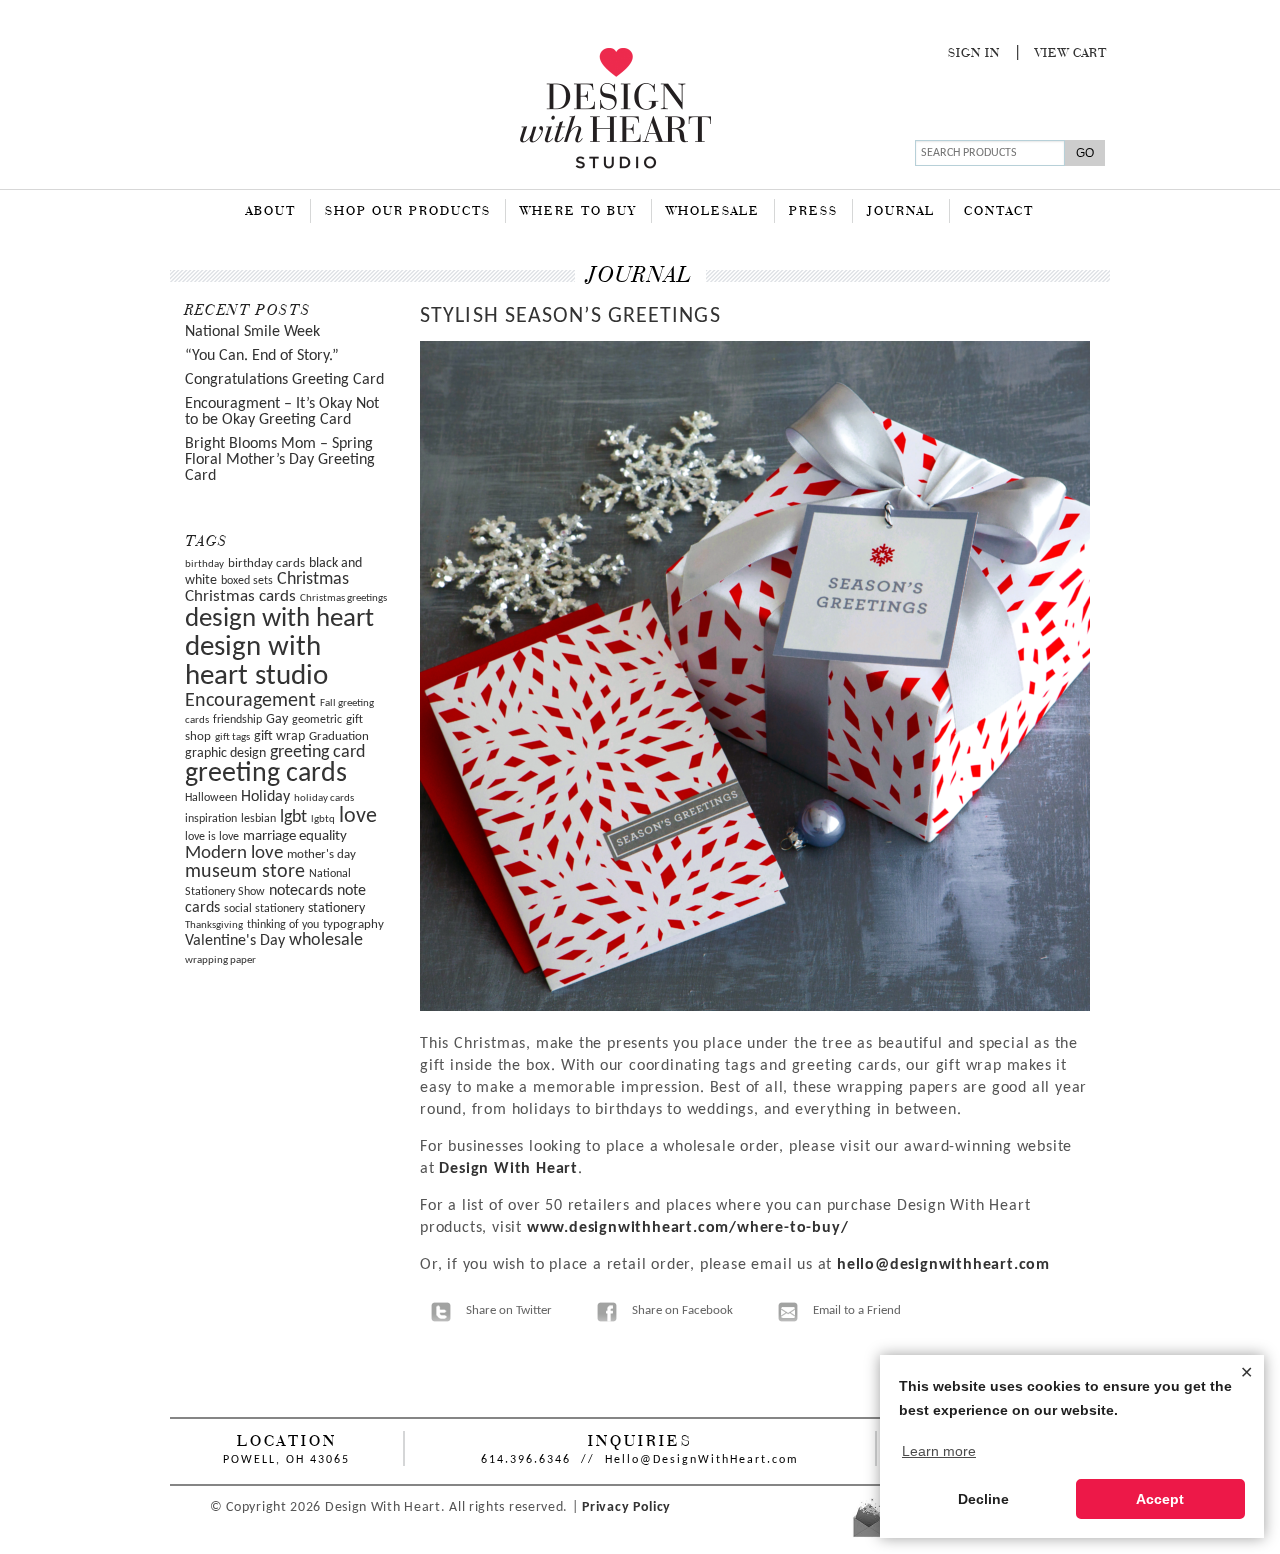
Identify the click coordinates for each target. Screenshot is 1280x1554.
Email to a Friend (857, 1310)
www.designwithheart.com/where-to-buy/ (688, 1228)
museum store (245, 872)
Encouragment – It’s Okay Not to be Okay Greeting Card (282, 412)
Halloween (211, 798)
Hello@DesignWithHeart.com (702, 1460)
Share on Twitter (509, 1310)
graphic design (225, 753)
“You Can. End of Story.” (262, 356)
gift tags (232, 737)
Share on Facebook (682, 1310)
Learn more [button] (939, 1451)
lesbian (258, 819)
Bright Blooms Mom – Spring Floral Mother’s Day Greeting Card (280, 460)
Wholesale (713, 212)
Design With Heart (508, 1169)
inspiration (211, 819)
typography (353, 924)
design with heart (279, 619)
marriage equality (295, 836)
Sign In (974, 54)
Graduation (339, 736)
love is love (212, 837)
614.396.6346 (526, 1460)
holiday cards (324, 798)
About (271, 212)
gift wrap (279, 736)
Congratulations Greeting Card (284, 380)
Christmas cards (240, 597)
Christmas (313, 579)
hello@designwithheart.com (943, 1265)
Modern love (234, 853)
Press (813, 212)
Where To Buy (578, 212)
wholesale (326, 940)
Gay (277, 719)
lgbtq (323, 819)
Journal (901, 212)
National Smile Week (252, 332)
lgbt (293, 817)
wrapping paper (220, 960)
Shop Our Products (408, 212)
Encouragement (250, 701)
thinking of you (283, 925)
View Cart (1071, 54)
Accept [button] (1160, 1499)
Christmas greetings (343, 598)
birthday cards (266, 563)
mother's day (321, 854)
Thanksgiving (214, 925)
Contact (999, 212)
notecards (301, 891)
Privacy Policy (626, 1507)
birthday (204, 564)
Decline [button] (983, 1499)
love (358, 816)
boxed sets (247, 581)
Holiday (265, 797)
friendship (237, 720)
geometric (317, 720)
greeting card (317, 752)
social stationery (264, 909)
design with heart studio (256, 662)
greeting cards (266, 774)
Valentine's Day (235, 941)
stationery (336, 908)
